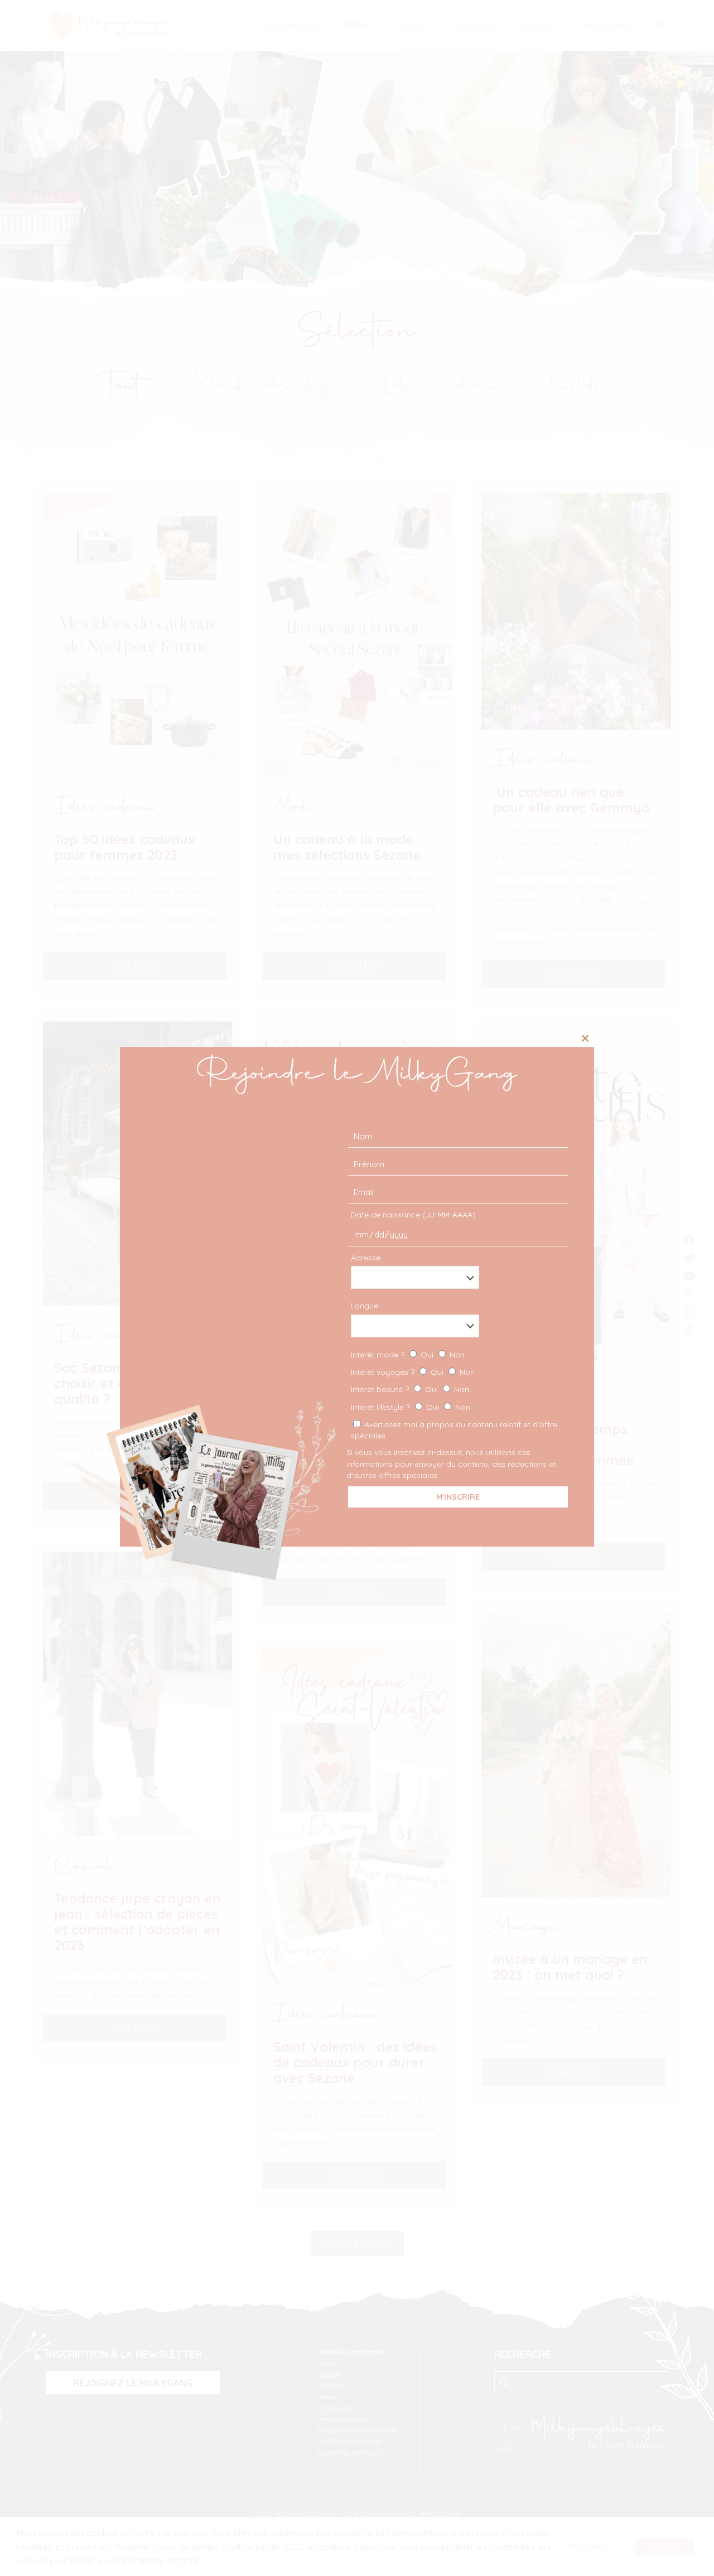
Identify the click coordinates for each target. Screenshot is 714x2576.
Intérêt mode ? (408, 1355)
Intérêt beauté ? (410, 1389)
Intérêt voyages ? (413, 1372)
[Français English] (457, 1326)
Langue (365, 1306)
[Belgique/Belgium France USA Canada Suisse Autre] (457, 1277)
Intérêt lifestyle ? (411, 1407)
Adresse (366, 1258)
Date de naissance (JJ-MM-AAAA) (413, 1215)
